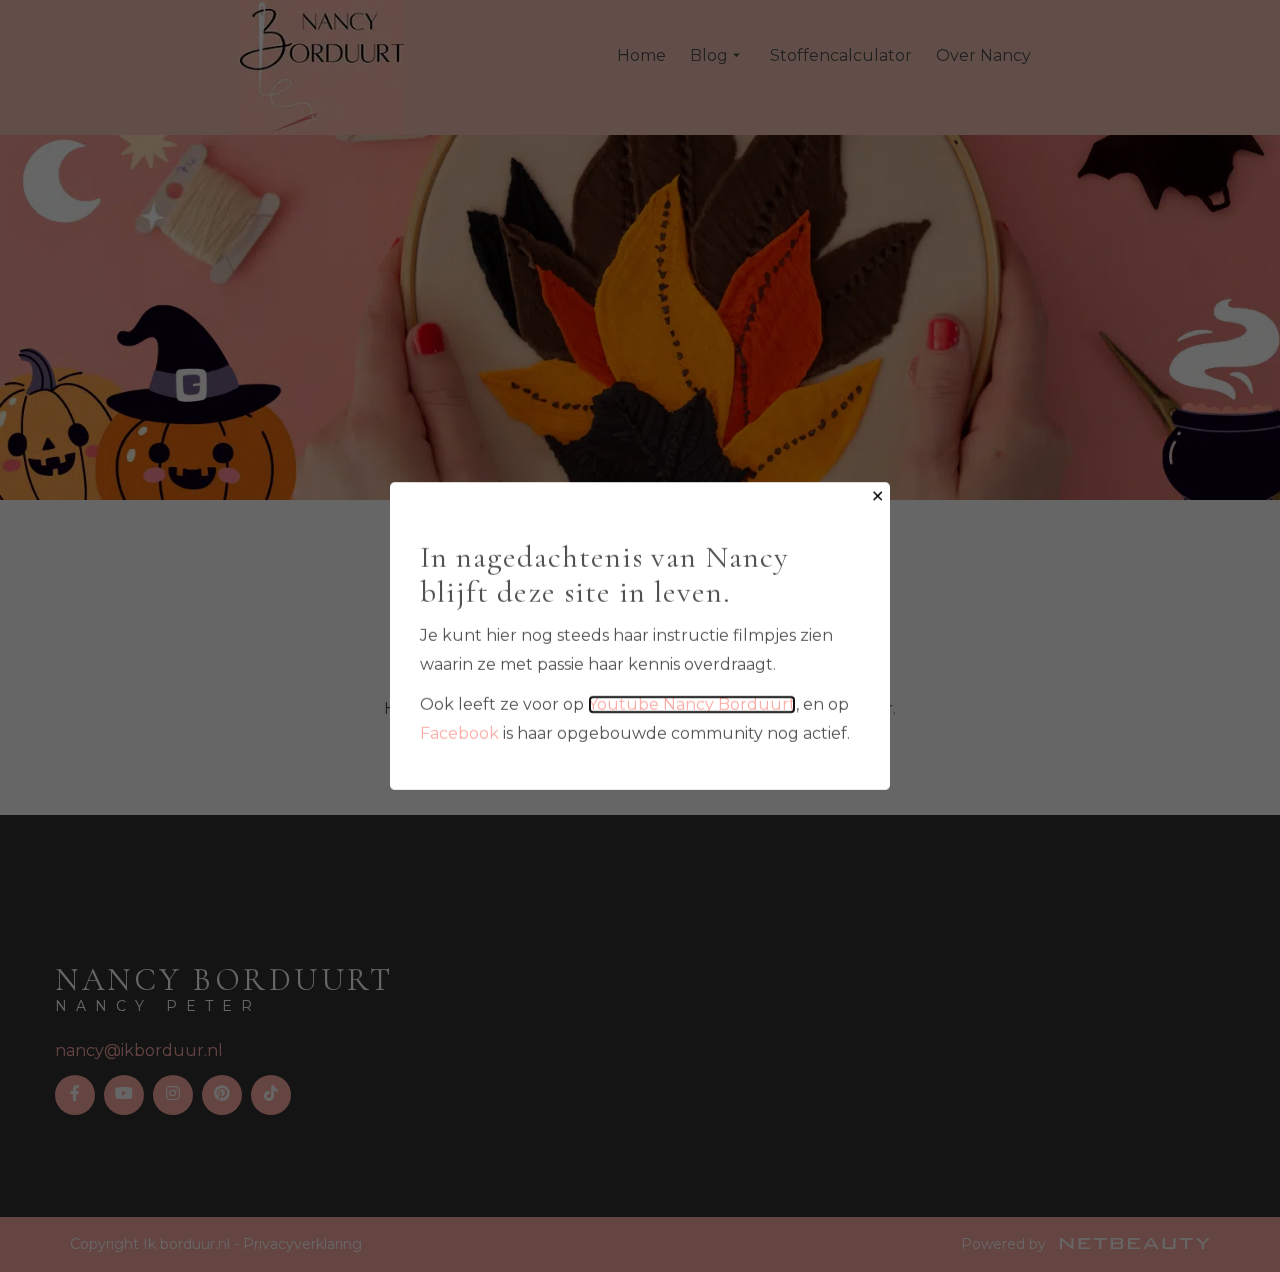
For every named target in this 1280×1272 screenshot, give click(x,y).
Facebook (459, 733)
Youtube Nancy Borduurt (692, 704)
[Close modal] (877, 497)
